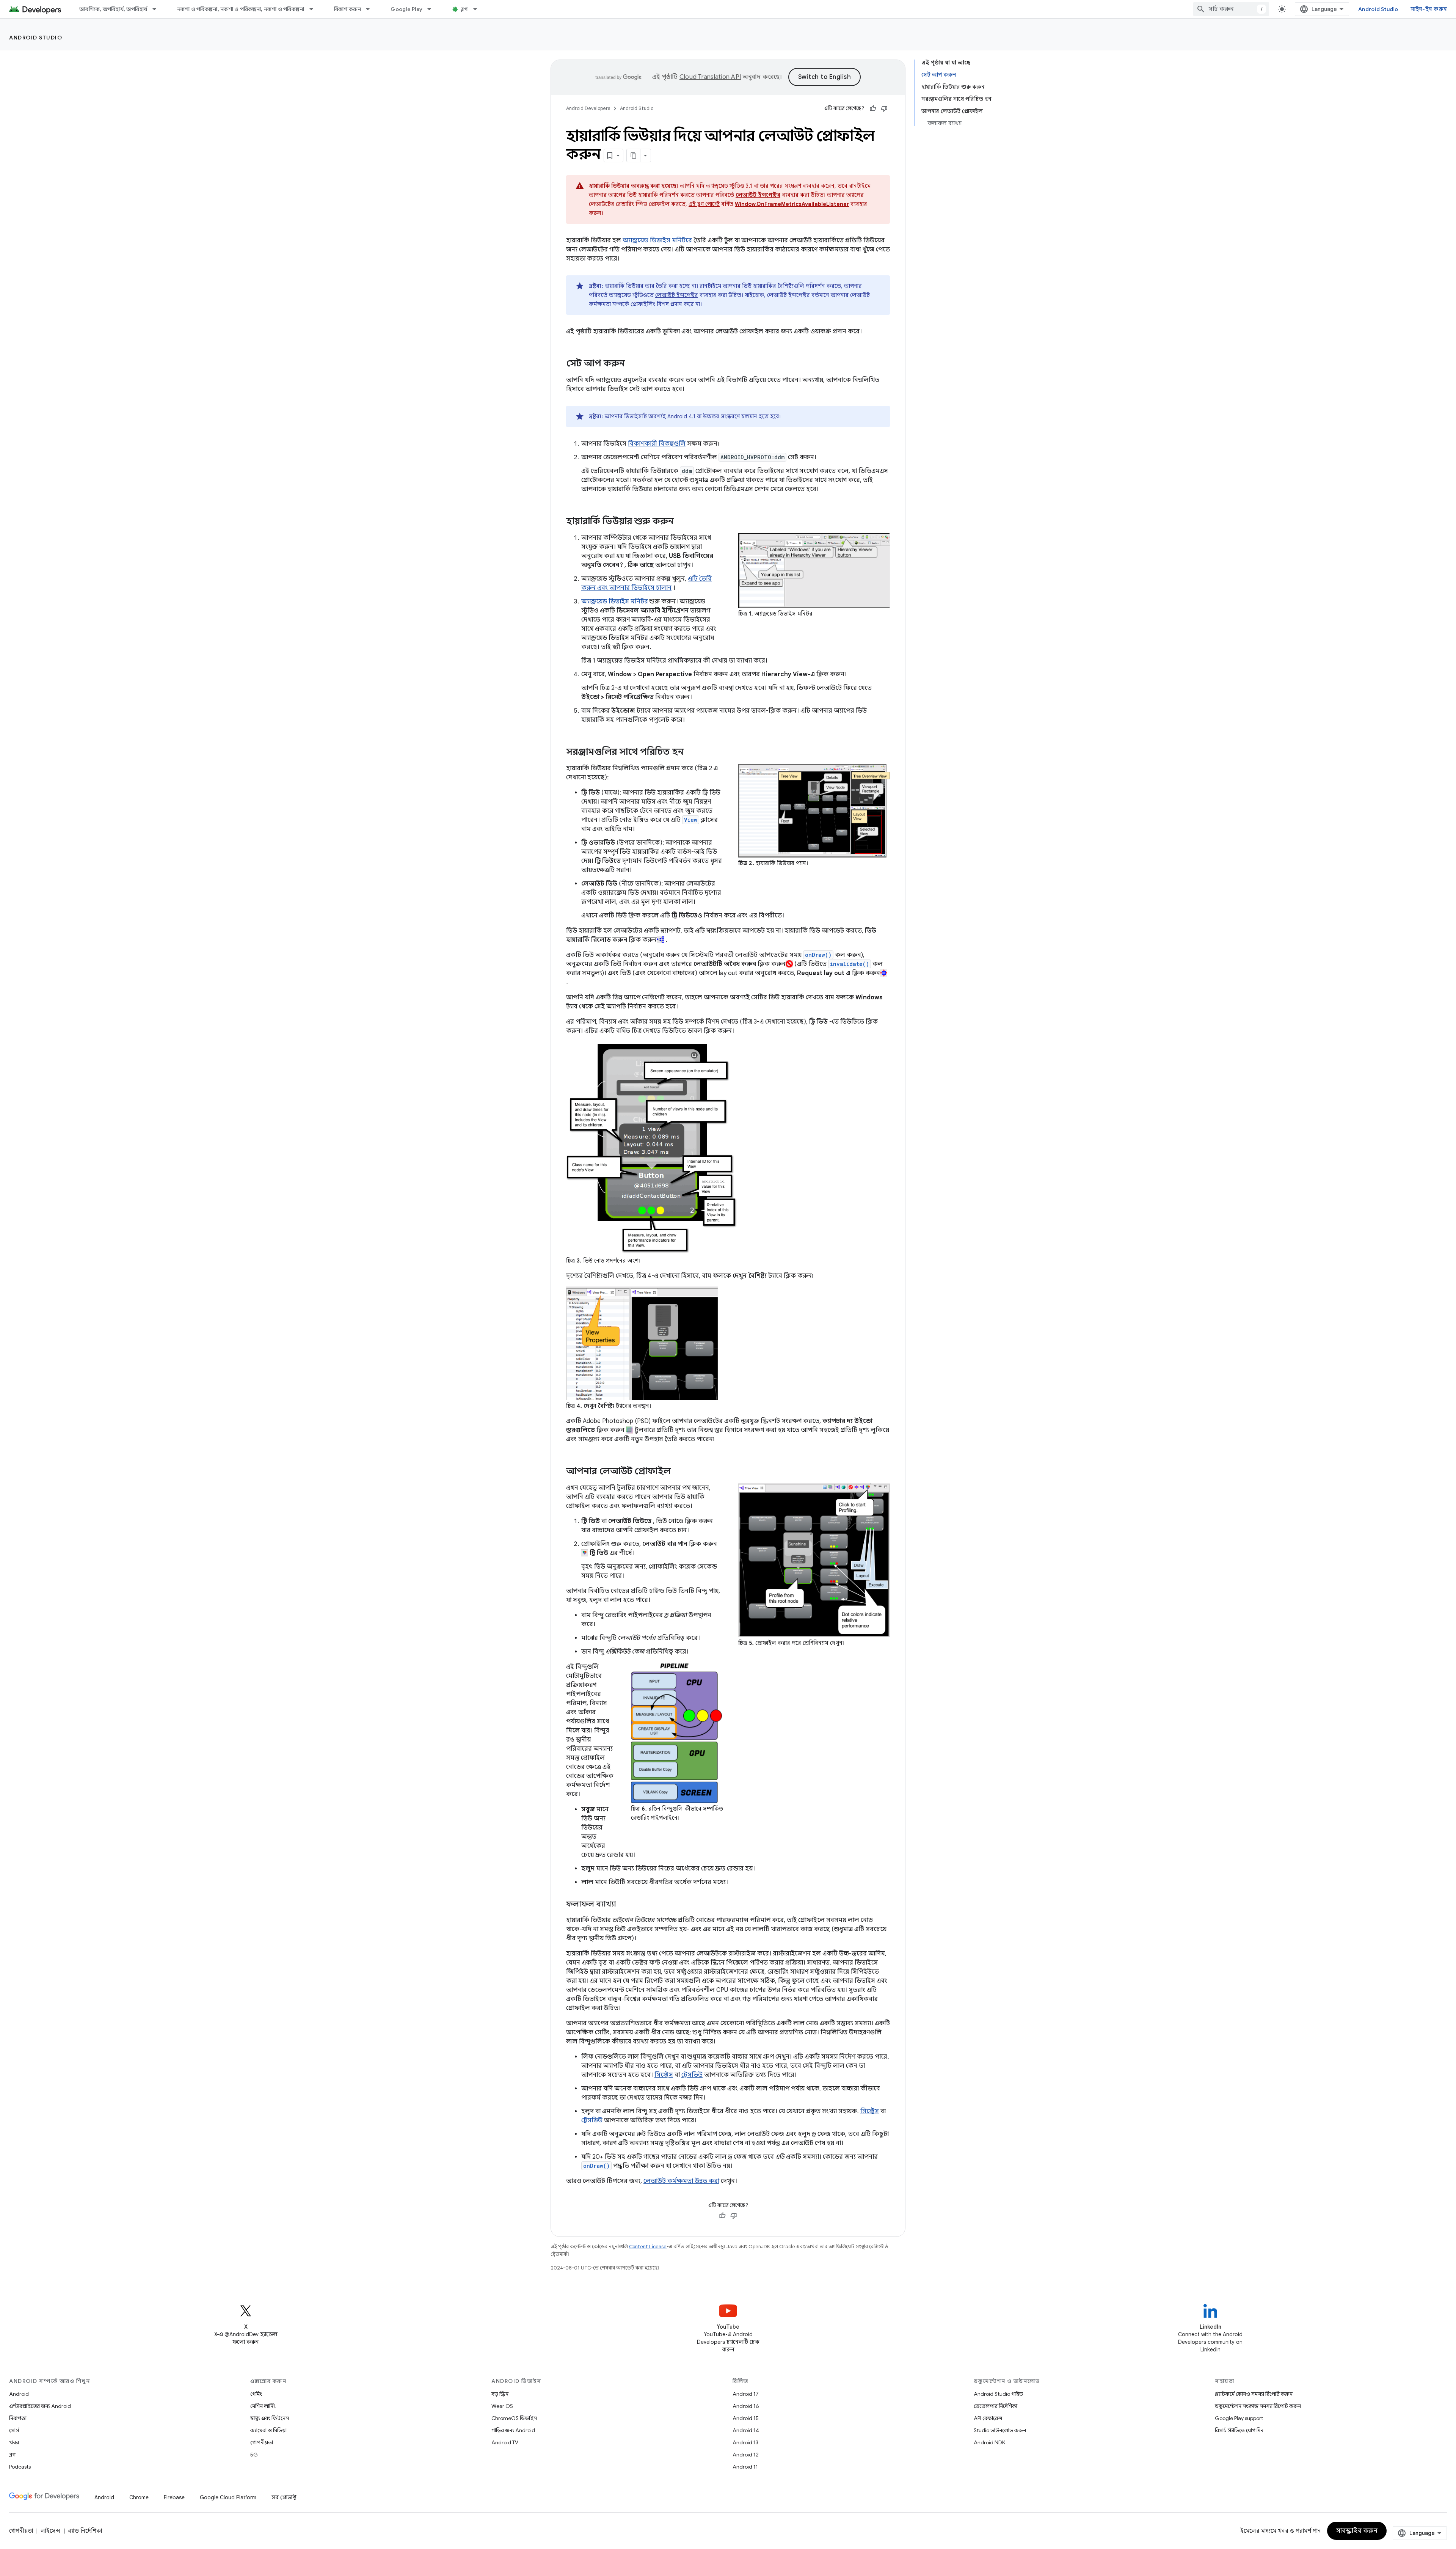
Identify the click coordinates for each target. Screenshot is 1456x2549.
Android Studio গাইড (998, 2394)
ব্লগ (464, 9)
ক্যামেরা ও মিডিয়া (268, 2430)
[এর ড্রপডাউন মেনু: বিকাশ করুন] (371, 9)
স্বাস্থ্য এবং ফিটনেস (270, 2418)
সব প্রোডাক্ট (284, 2497)
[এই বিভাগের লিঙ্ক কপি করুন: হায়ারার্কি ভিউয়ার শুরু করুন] (684, 522)
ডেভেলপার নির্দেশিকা (996, 2406)
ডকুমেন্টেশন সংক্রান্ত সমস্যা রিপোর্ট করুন (1258, 2406)
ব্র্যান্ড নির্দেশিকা (85, 2531)
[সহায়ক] (873, 108)
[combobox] (1231, 9)
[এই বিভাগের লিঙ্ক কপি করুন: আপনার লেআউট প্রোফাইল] (681, 1472)
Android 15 (746, 2418)
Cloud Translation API (710, 77)
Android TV (505, 2442)
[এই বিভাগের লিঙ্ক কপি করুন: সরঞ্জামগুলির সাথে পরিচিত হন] (693, 752)
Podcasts (20, 2467)
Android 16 (746, 2406)
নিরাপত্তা (18, 2418)
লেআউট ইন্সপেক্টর (677, 295)
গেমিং (256, 2394)
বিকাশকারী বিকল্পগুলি (657, 444)
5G (254, 2455)
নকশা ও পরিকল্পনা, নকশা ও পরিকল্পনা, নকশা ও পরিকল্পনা (241, 9)
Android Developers (588, 108)
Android (19, 2394)
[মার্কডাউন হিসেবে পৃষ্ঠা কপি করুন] (634, 155)
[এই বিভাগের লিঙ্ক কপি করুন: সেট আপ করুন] (632, 364)
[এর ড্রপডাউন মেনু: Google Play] (433, 9)
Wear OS (502, 2406)
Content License (648, 2247)
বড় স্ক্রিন (500, 2394)
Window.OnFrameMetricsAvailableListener (792, 204)
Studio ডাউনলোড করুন (1000, 2430)
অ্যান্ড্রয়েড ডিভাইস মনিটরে (657, 240)
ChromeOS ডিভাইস (514, 2418)
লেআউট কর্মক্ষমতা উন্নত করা (681, 2181)
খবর (14, 2442)
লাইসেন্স (50, 2531)
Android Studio (1378, 9)
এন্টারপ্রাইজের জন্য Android (40, 2406)
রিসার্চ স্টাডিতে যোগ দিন (1239, 2430)
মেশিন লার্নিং (263, 2406)
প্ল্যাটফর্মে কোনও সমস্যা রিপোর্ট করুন (1254, 2394)
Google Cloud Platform (228, 2497)
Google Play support (1239, 2418)
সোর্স (14, 2430)
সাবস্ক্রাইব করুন (1357, 2531)
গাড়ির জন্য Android (513, 2430)
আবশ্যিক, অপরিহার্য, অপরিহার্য (113, 9)
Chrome (139, 2497)
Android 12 (746, 2455)
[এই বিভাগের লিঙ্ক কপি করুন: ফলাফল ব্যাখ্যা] (624, 1905)
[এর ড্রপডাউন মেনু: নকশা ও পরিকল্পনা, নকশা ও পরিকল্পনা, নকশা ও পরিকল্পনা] (315, 9)
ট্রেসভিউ (692, 2075)
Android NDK (989, 2442)
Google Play (406, 9)
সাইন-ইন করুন (1429, 9)
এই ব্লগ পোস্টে (704, 204)
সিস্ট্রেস (664, 2075)
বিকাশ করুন (348, 9)
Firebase (174, 2497)
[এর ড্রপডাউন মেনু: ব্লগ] (479, 9)
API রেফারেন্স (988, 2418)
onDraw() (818, 955)
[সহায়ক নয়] (884, 108)
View (691, 820)
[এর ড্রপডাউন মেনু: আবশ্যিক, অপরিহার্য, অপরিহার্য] (158, 9)
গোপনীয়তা (262, 2442)
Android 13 (745, 2442)
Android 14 (746, 2430)
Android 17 (746, 2394)
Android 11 (745, 2467)
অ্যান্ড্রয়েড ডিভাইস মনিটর (615, 602)
